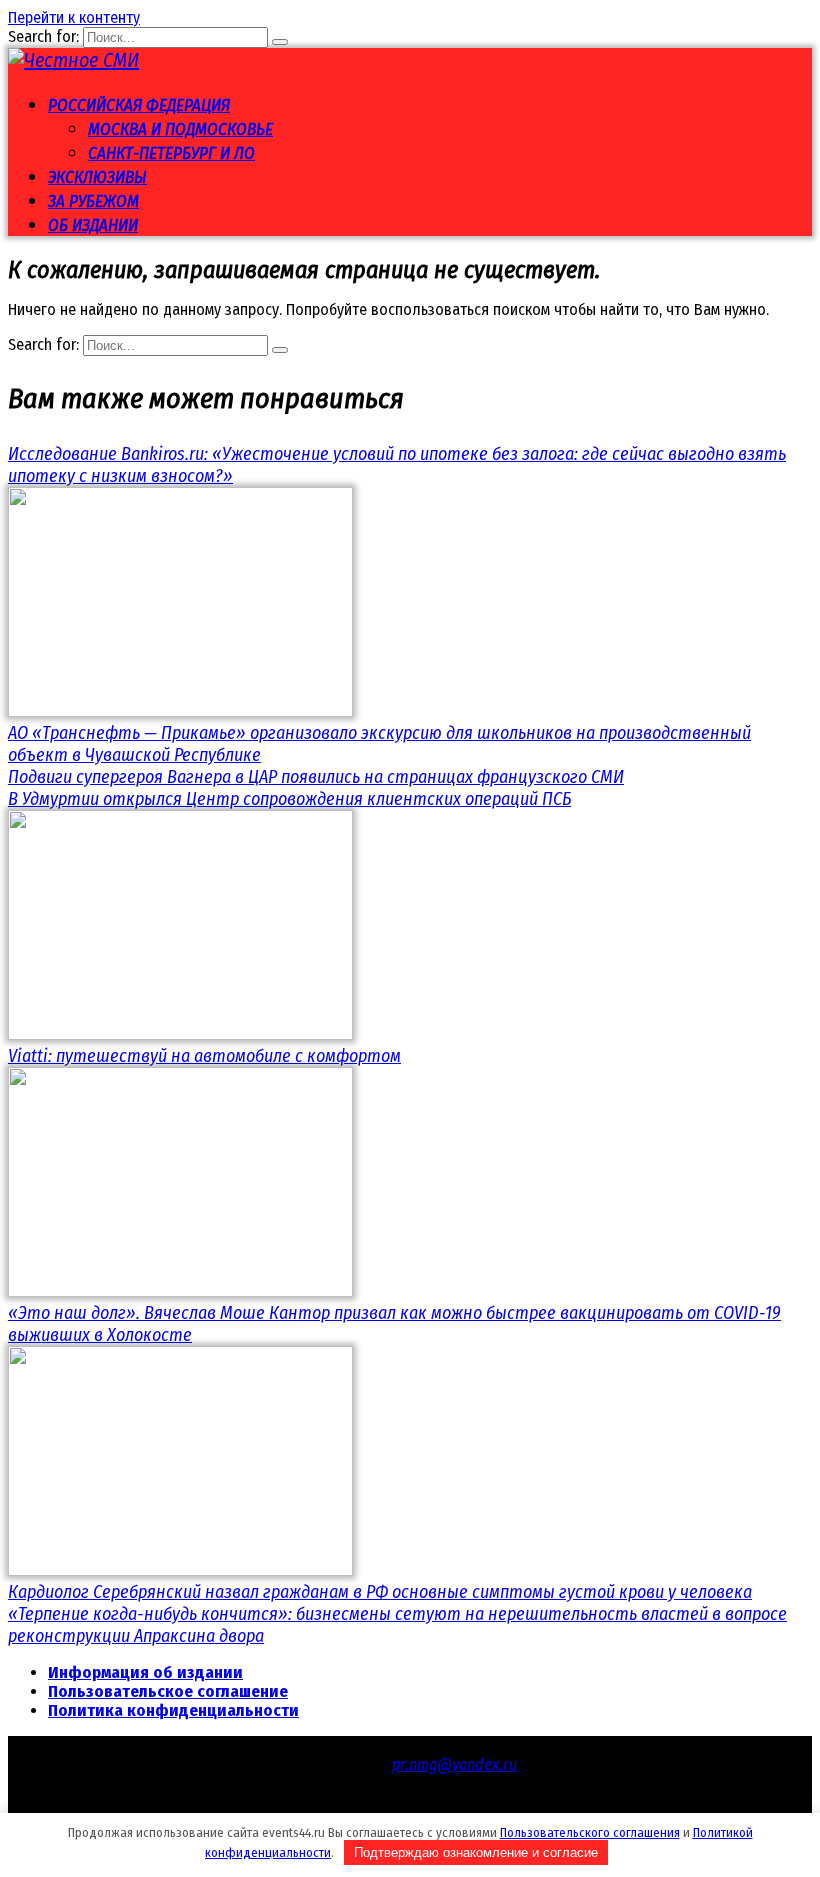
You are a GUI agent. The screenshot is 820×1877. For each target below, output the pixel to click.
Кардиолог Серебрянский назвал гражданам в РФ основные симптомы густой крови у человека (380, 1592)
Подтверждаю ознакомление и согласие (476, 1852)
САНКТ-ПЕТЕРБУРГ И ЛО (171, 153)
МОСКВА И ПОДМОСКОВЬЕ (180, 129)
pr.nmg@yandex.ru (454, 1764)
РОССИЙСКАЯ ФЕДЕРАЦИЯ (139, 105)
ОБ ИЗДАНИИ (93, 225)
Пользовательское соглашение (168, 1691)
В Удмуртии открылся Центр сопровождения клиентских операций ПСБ (289, 799)
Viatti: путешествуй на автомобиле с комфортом (204, 1056)
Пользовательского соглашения (590, 1832)
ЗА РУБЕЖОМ (93, 201)
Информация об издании (145, 1672)
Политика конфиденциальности (173, 1710)
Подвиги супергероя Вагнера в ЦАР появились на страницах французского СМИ (316, 777)
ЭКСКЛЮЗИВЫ (97, 177)
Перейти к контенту (74, 17)
